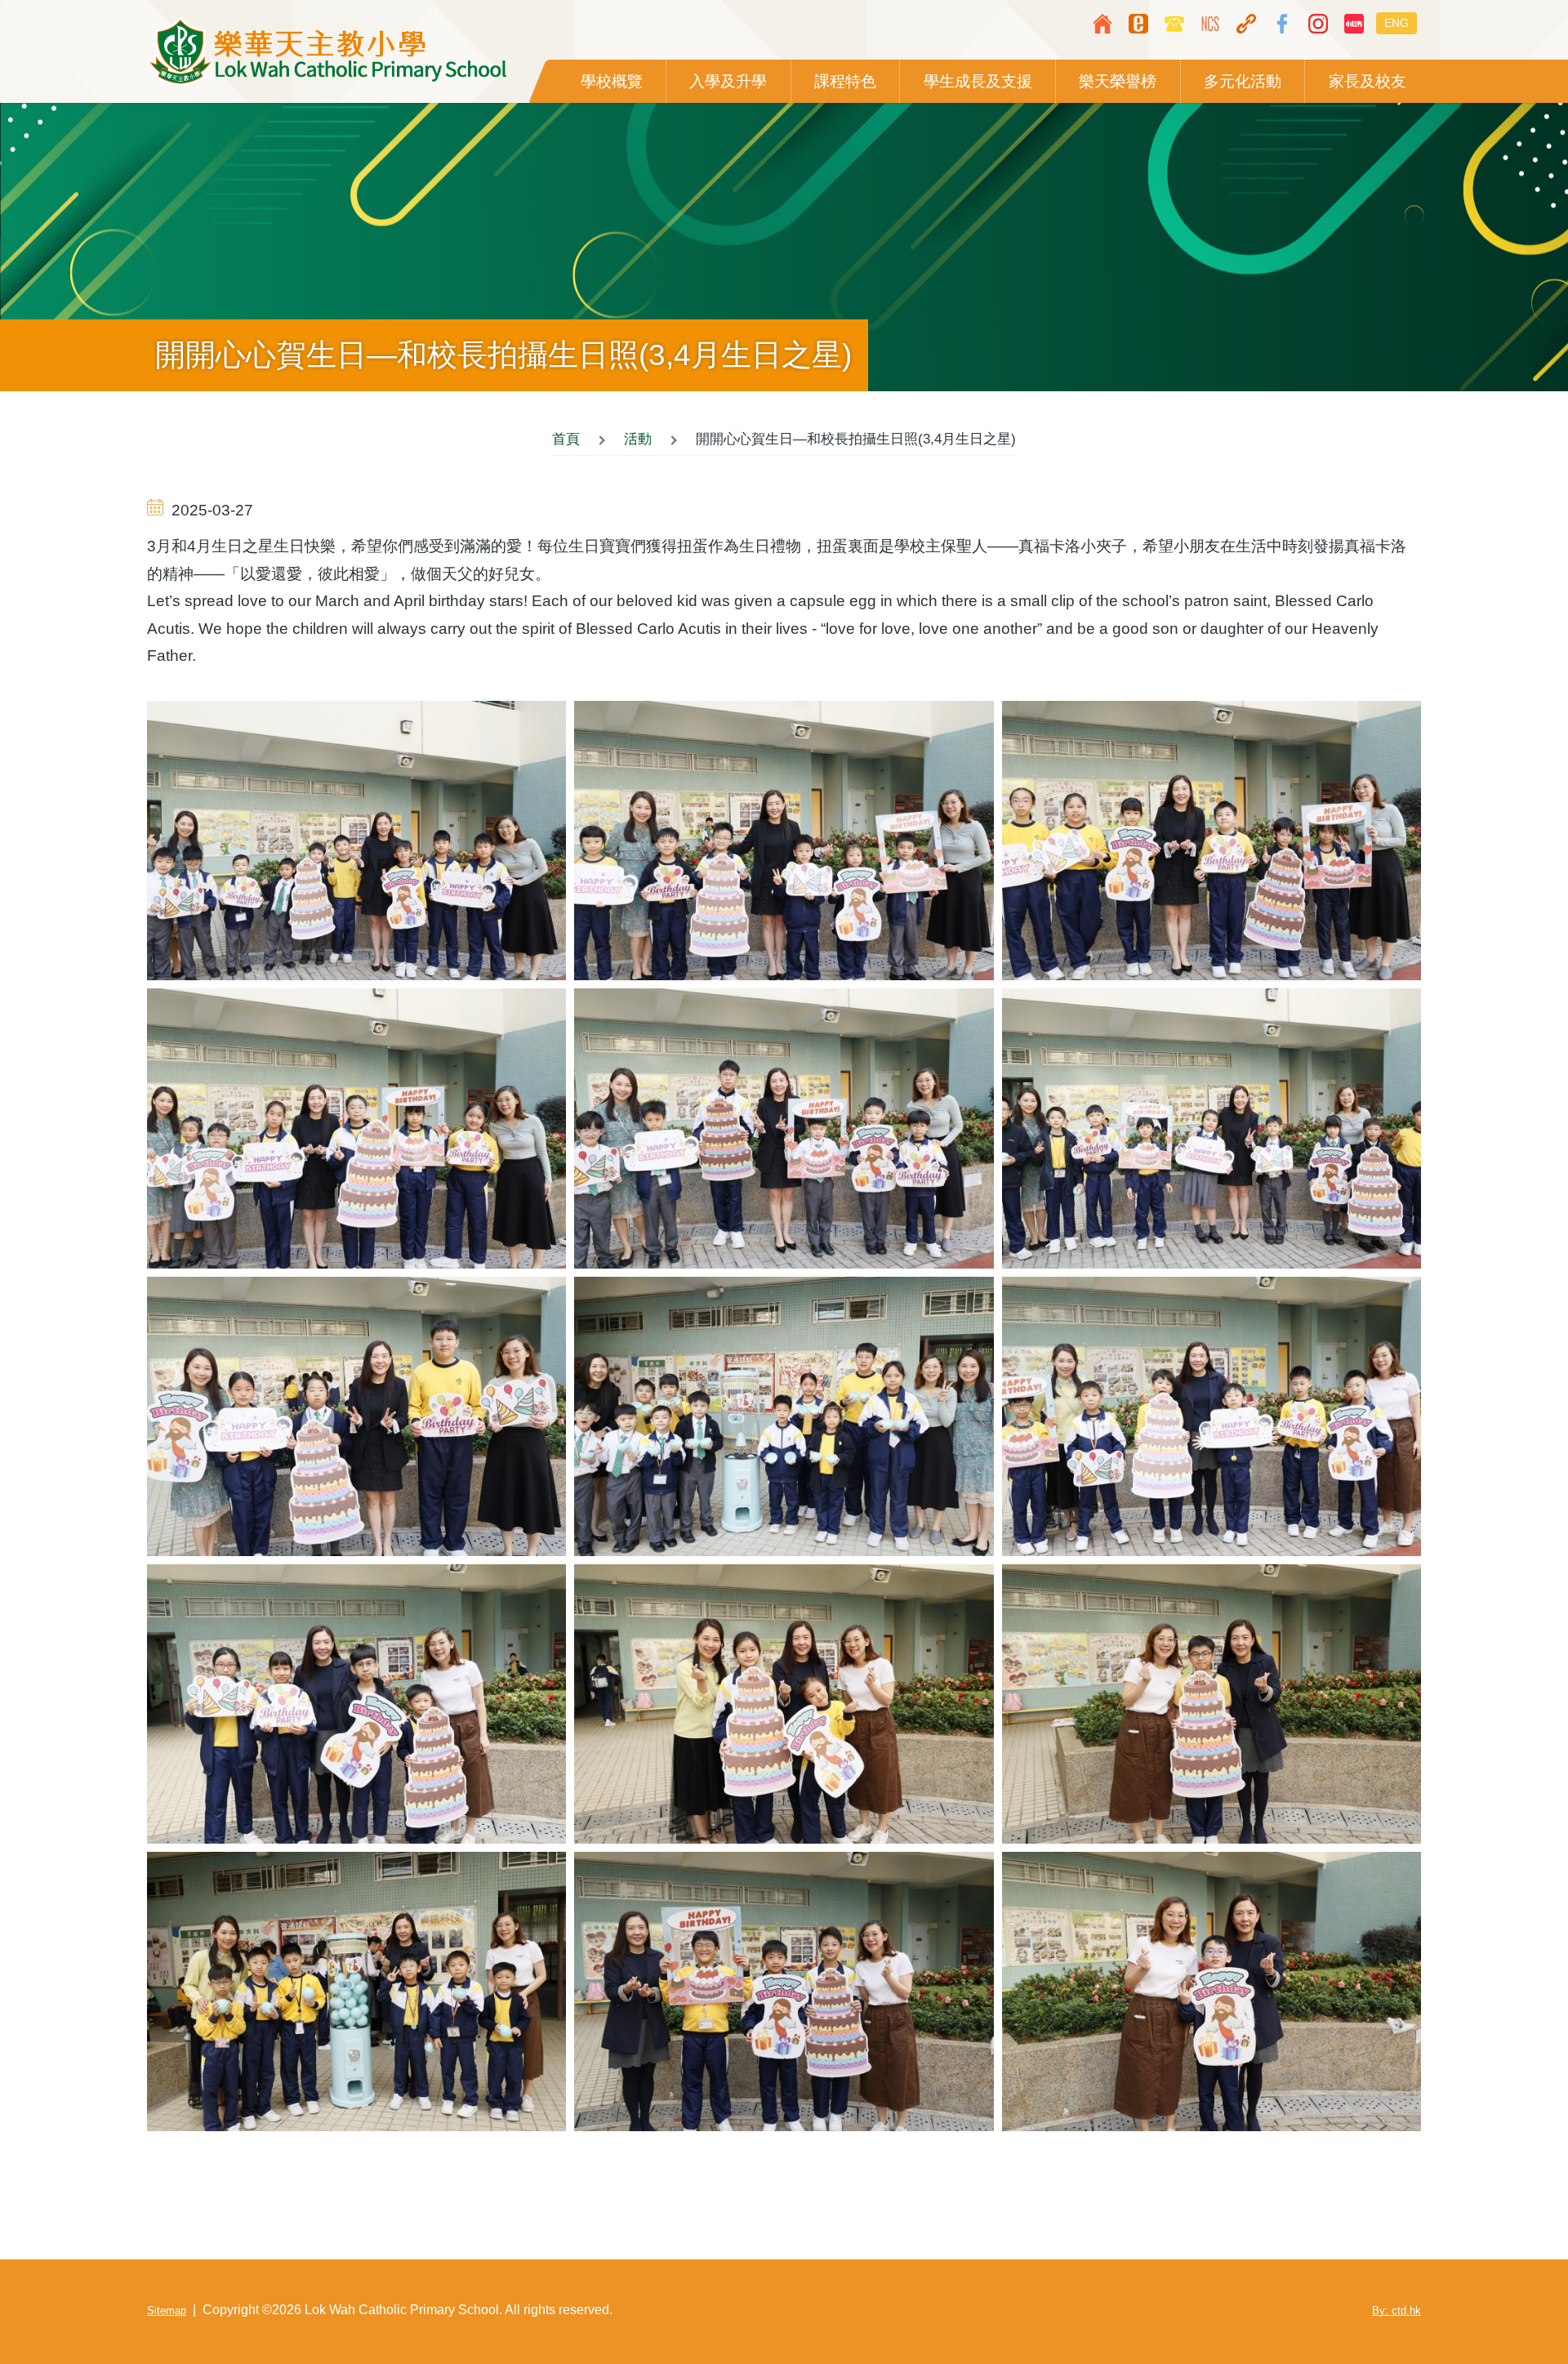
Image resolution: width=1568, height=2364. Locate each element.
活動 (638, 439)
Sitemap (167, 2310)
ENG (1396, 23)
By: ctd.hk (1396, 2310)
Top (1507, 2303)
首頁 (566, 439)
